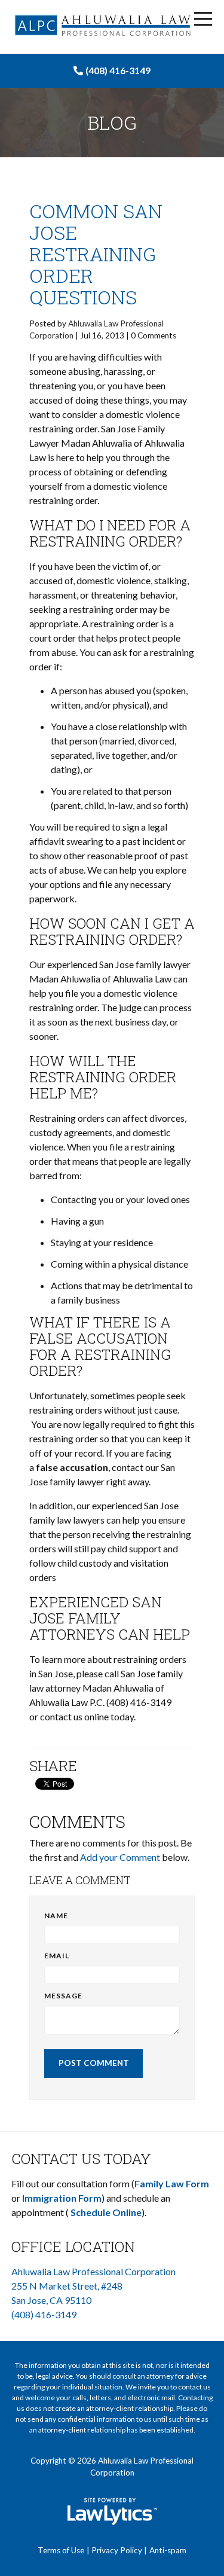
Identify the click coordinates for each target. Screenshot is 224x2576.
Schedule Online (106, 2212)
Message (63, 1996)
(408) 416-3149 (118, 70)
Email (57, 1956)
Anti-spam (168, 2550)
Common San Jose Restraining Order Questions (96, 254)
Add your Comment (120, 1857)
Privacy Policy (117, 2550)
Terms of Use (61, 2550)
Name (56, 1916)
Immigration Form (62, 2198)
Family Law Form (172, 2183)
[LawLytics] (112, 2511)
